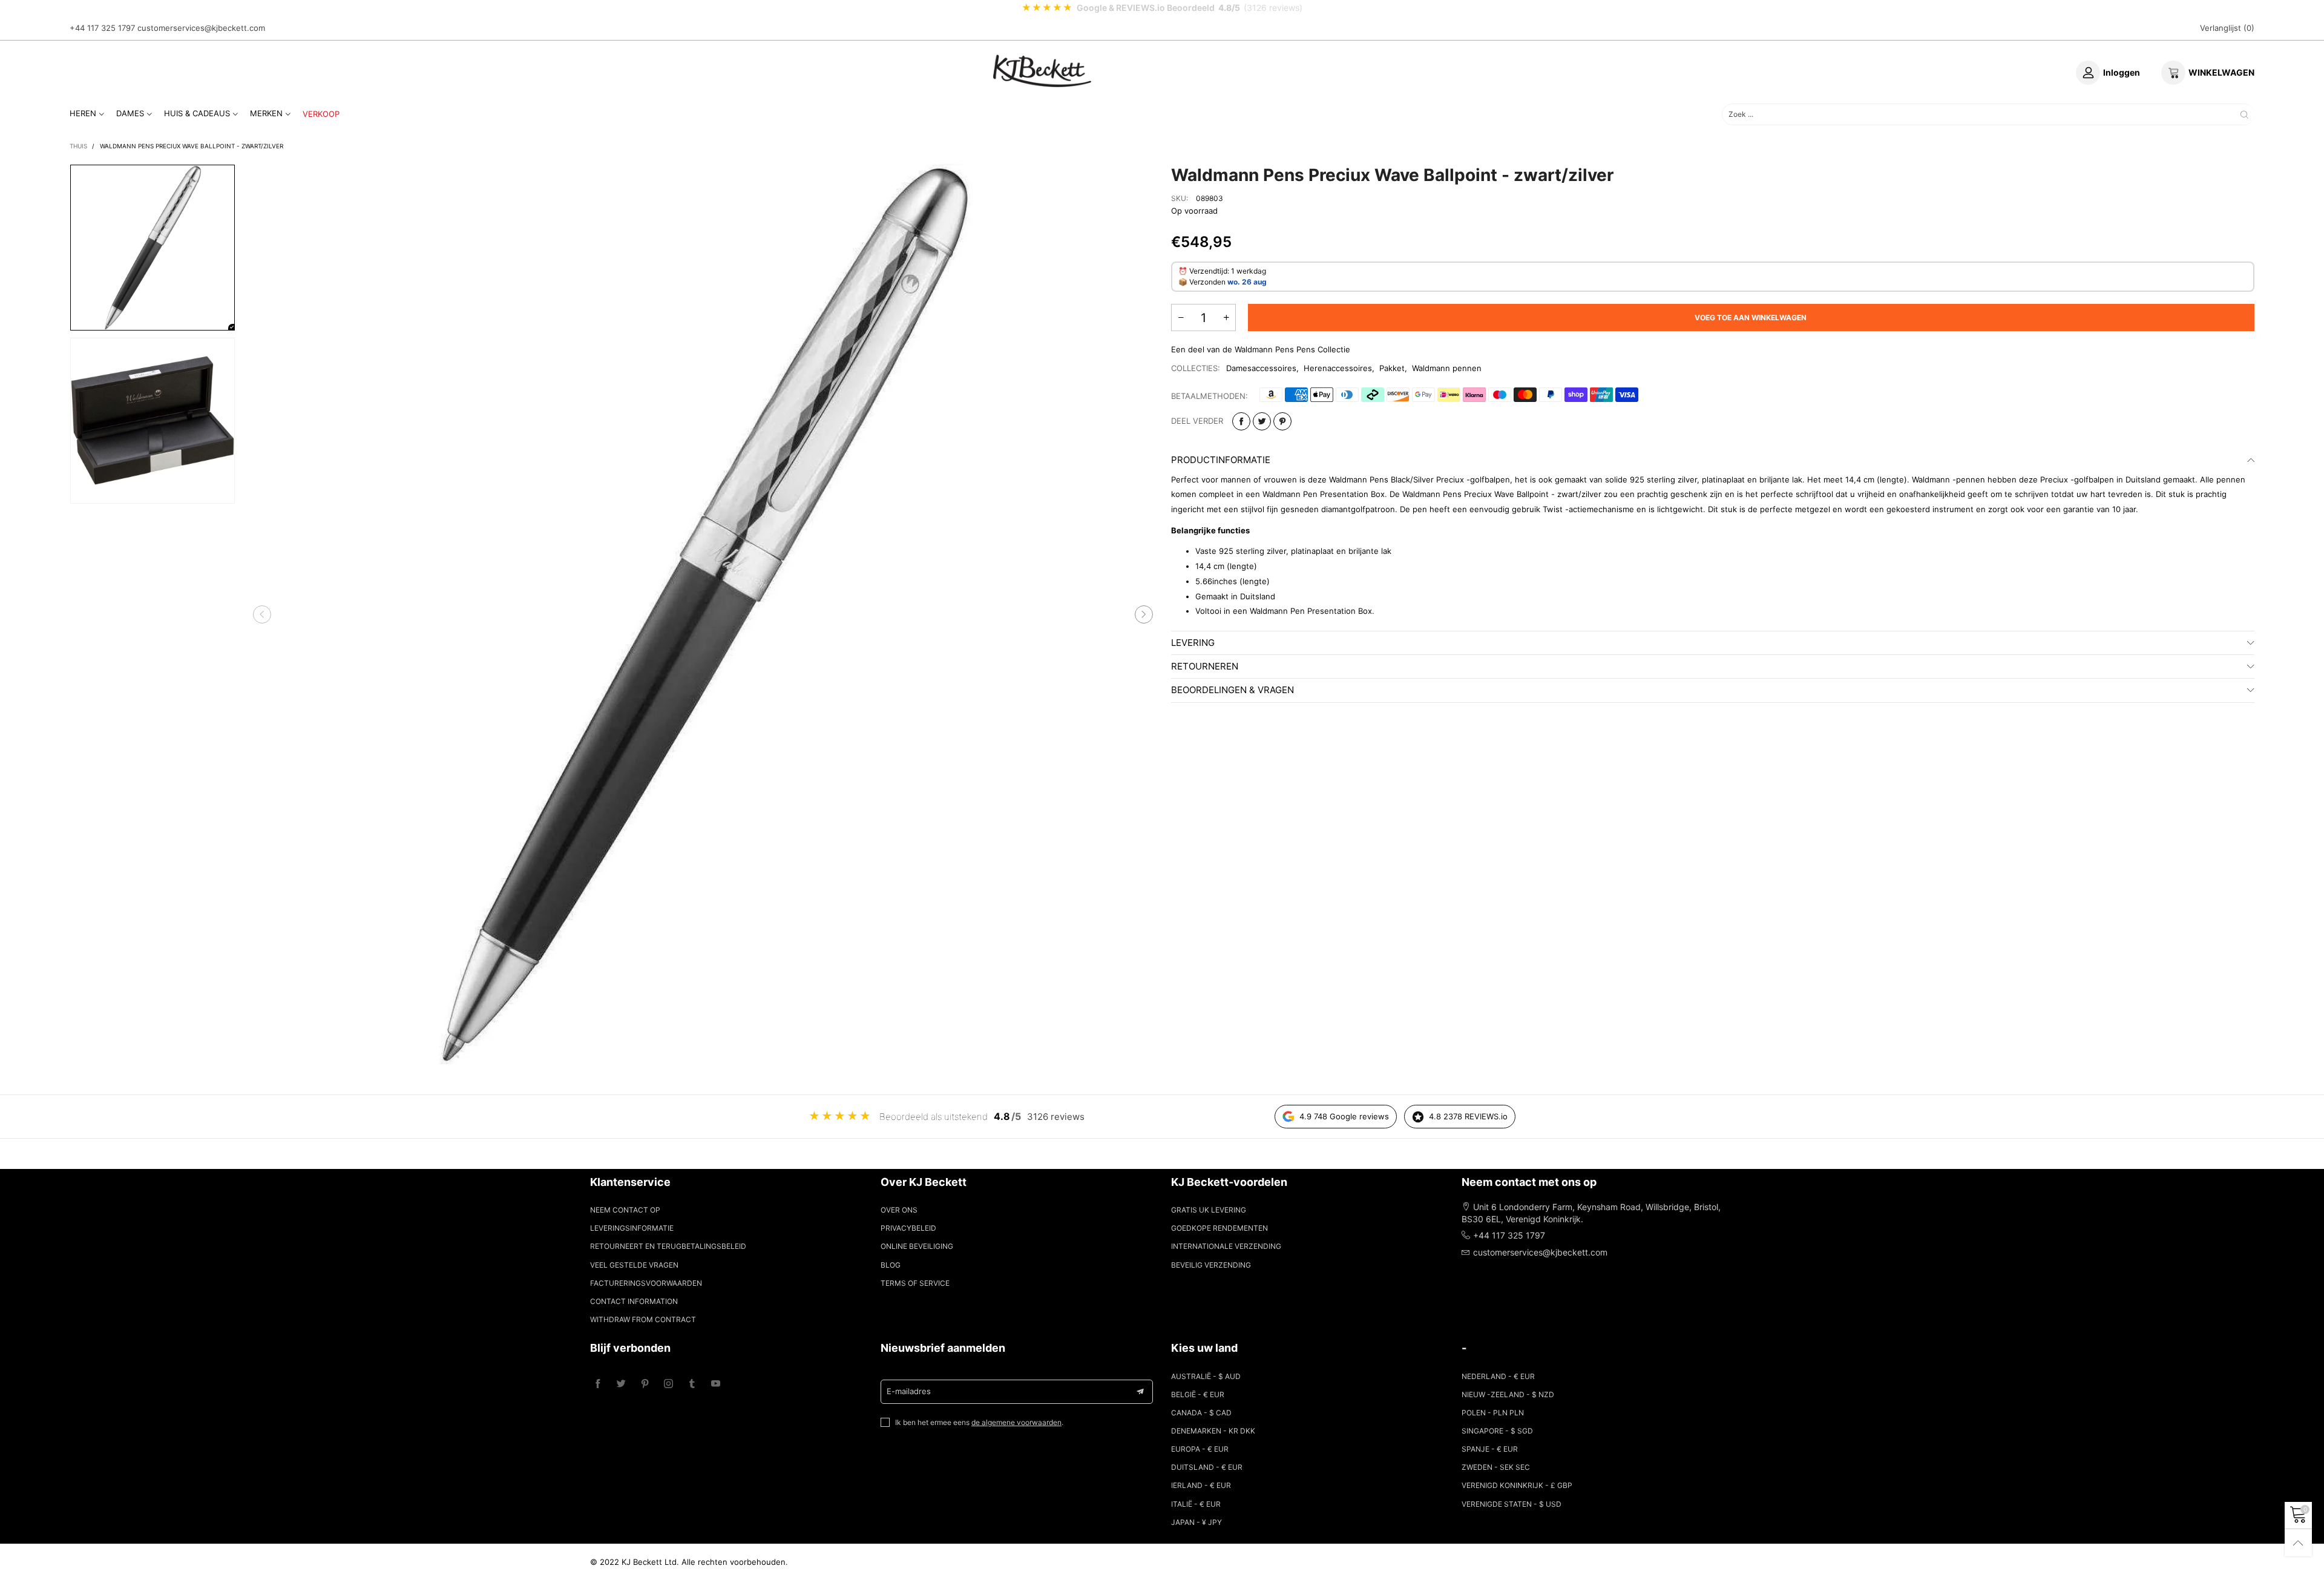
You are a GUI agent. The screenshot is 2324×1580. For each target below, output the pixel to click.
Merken (266, 113)
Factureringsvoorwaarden (646, 1283)
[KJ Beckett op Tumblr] (692, 1384)
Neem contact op (625, 1210)
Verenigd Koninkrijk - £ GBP (1517, 1485)
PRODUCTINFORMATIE (1221, 460)
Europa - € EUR (1200, 1449)
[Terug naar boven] (2298, 1543)
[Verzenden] (2244, 114)
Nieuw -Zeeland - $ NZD (1508, 1394)
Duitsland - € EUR (1207, 1467)
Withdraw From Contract (643, 1319)
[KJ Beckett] (1042, 71)
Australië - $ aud (1206, 1376)
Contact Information (634, 1301)
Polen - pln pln (1493, 1413)
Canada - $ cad (1201, 1413)
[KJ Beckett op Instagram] (668, 1384)
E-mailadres (909, 1391)
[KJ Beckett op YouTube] (716, 1384)
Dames (130, 113)
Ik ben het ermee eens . (979, 1422)
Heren (83, 113)
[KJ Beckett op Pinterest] (645, 1384)
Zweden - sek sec (1496, 1467)
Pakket (1392, 368)
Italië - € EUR (1196, 1504)
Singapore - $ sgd (1497, 1431)
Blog (891, 1265)
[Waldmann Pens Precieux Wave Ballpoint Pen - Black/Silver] (703, 614)
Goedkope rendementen (1219, 1228)
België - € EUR (1198, 1394)
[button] (262, 614)
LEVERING (1193, 643)
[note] (1162, 8)
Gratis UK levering (1209, 1210)
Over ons (899, 1210)
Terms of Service (915, 1283)
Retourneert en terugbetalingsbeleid (668, 1246)
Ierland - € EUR (1201, 1485)
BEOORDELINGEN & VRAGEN (1233, 690)
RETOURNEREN (1205, 666)
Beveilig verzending (1211, 1265)
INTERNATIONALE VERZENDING (1226, 1246)
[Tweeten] (1262, 421)
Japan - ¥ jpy (1196, 1522)
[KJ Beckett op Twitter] (621, 1384)
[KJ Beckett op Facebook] (598, 1384)
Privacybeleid (908, 1228)
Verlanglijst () (2227, 28)
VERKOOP (321, 114)
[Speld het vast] (1282, 421)
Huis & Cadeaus (197, 113)
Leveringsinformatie (632, 1228)
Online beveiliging (917, 1246)
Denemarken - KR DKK (1213, 1431)
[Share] (1241, 421)
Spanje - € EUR (1490, 1449)
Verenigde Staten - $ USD (1512, 1504)
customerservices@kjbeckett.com (201, 28)
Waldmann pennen (1447, 368)
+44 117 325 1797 (102, 28)
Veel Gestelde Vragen (634, 1265)
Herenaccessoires (1338, 368)
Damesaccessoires (1261, 368)
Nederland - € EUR (1498, 1376)
